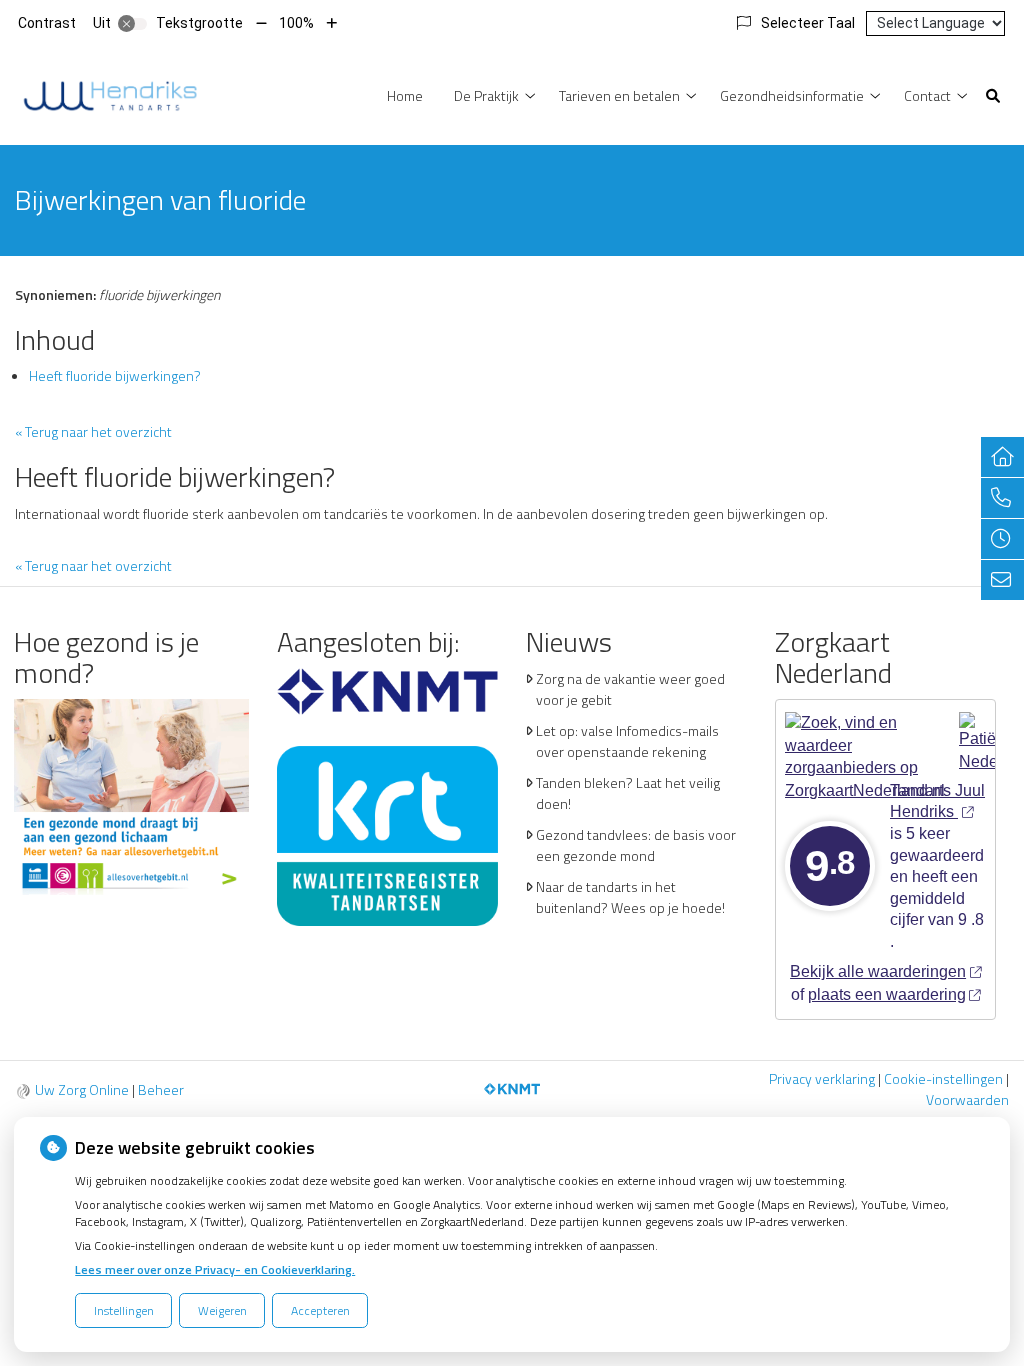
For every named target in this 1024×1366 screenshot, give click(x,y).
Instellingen (124, 1310)
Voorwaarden (967, 1099)
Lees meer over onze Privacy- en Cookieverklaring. (215, 1269)
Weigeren (222, 1310)
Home (405, 95)
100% (296, 23)
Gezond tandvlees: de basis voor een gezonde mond (636, 845)
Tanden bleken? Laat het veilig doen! (628, 793)
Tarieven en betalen (619, 95)
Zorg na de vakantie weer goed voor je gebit (630, 689)
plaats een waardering (887, 994)
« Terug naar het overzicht (93, 431)
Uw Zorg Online (82, 1089)
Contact (927, 95)
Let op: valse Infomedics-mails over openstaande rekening (627, 741)
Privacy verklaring (822, 1078)
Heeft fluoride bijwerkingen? (115, 375)
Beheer (161, 1089)
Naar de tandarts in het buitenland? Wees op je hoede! (630, 897)
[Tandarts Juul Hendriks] (110, 93)
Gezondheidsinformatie (792, 95)
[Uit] (133, 24)
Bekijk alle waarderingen (878, 971)
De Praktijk (486, 95)
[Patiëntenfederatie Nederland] (984, 735)
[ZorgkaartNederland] (865, 735)
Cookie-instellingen (943, 1078)
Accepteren (320, 1310)
